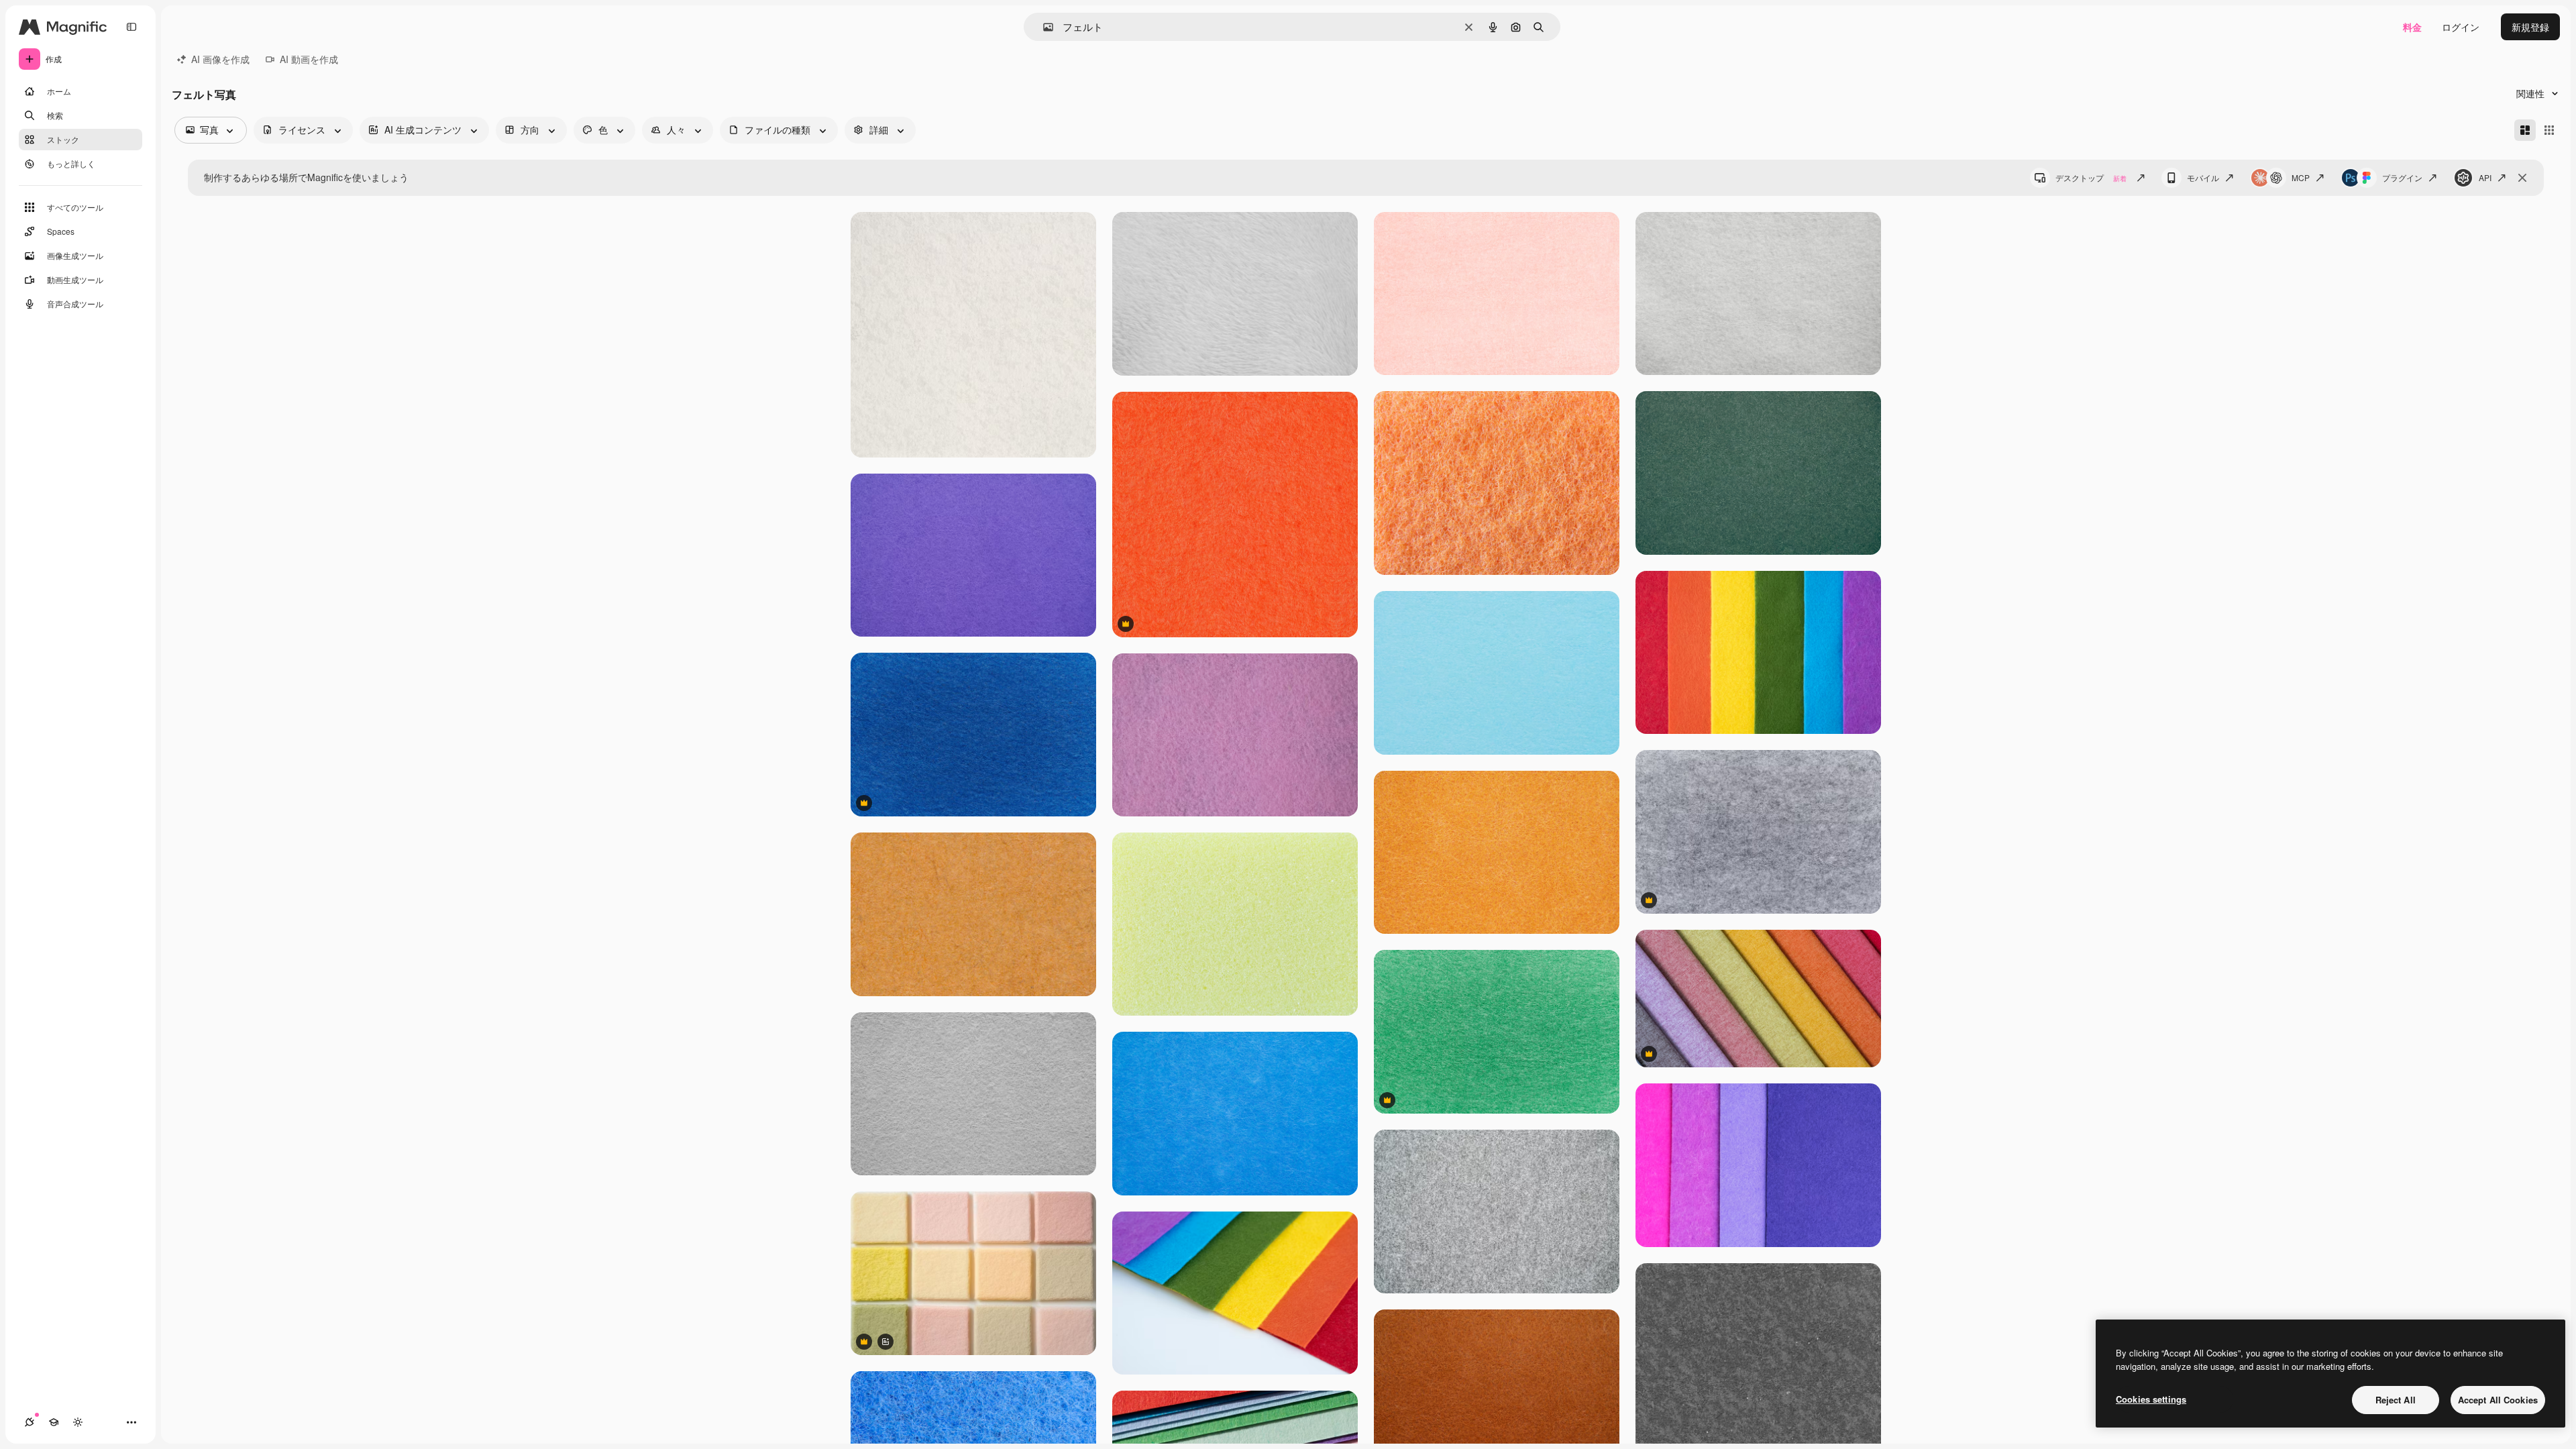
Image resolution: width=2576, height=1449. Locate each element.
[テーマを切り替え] (78, 1422)
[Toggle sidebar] (131, 27)
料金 (2412, 27)
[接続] (30, 1422)
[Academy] (54, 1422)
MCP (2301, 177)
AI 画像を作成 (220, 59)
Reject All (2396, 1400)
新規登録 (2530, 27)
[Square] (2549, 130)
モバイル (2203, 177)
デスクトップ (2091, 177)
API (2485, 177)
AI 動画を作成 (309, 59)
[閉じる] (2522, 178)
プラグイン (2402, 177)
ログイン (2461, 27)
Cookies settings (2151, 1399)
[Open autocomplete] (1043, 27)
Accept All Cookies (2498, 1400)
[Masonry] (2525, 130)
